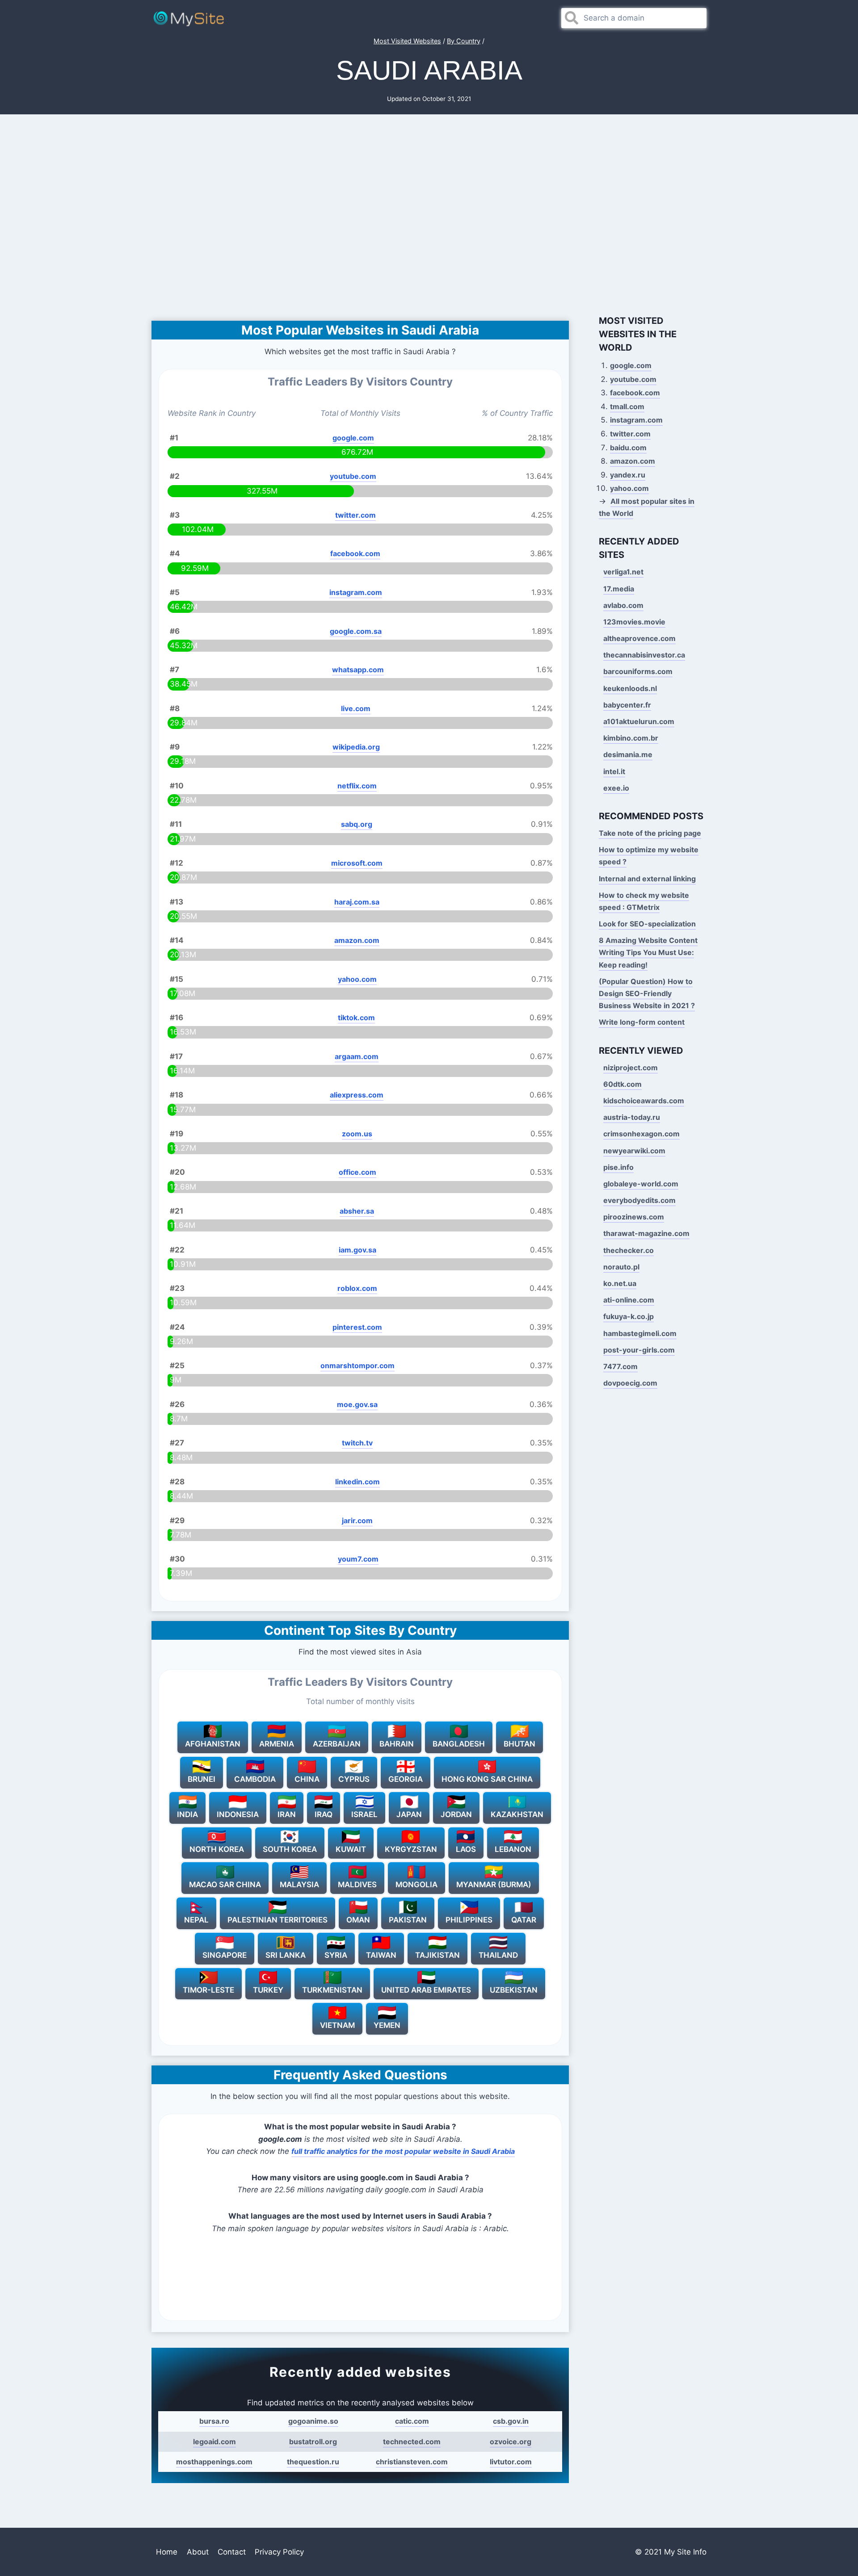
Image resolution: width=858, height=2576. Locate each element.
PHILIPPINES (469, 1920)
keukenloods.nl (630, 688)
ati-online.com (629, 1300)
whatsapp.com (358, 670)
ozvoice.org (511, 2442)
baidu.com (628, 448)
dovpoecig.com (630, 1383)
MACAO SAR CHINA (225, 1885)
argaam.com (357, 1056)
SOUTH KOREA (290, 1849)
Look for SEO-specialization (647, 924)
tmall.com (627, 406)
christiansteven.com (412, 2462)
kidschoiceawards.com (644, 1101)
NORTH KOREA (217, 1849)
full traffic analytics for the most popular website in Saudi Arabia (403, 2151)
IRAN (287, 1814)
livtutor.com (511, 2462)
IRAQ (324, 1814)
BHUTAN (519, 1744)
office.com (357, 1172)
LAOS (466, 1849)
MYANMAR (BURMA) (494, 1885)
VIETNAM (337, 2025)
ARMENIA (277, 1744)
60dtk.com (622, 1084)
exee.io (616, 788)
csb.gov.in (511, 2421)
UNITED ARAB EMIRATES (426, 1990)
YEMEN (387, 2025)
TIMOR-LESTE (208, 1990)
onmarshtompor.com (357, 1365)
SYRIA (336, 1955)
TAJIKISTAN (437, 1955)
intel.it (614, 771)
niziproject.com (631, 1068)
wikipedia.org (356, 747)
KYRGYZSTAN (411, 1849)
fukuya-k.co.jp (629, 1316)
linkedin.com (357, 1482)
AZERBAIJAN (337, 1744)
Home (167, 2552)
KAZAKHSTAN (517, 1814)
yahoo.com (357, 979)
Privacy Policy (279, 2552)
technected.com (412, 2442)
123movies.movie (634, 622)
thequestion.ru (313, 2462)
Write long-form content (642, 1022)
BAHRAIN (397, 1744)
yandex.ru (628, 475)
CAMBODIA (255, 1779)
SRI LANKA (286, 1955)
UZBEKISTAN (514, 1990)
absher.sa (357, 1211)
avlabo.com (623, 605)
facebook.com (355, 553)
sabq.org (357, 824)
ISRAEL (364, 1814)
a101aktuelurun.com (639, 721)
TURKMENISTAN (332, 1990)
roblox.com (357, 1288)
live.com (356, 708)
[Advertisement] (429, 213)
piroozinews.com (634, 1217)
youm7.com (358, 1559)
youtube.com (353, 476)
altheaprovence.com (639, 638)
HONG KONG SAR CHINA (487, 1779)
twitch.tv (357, 1443)
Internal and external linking (647, 879)
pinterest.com (357, 1327)
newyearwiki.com (634, 1151)
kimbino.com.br (631, 738)
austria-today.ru (632, 1117)
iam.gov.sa (357, 1250)
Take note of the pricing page (650, 833)
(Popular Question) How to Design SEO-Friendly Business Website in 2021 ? (647, 993)
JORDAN (456, 1814)
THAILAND (498, 1955)
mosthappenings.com (214, 2462)
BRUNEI (202, 1779)
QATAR (524, 1920)
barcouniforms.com (638, 671)
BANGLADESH (459, 1744)
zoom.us (357, 1134)
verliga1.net (623, 572)
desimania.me (628, 754)
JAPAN (409, 1814)
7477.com (620, 1366)
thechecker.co (629, 1250)
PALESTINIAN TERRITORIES (278, 1920)
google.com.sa (356, 631)
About (198, 2552)
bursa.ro (214, 2421)
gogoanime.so (313, 2421)
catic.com (412, 2421)
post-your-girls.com (639, 1350)
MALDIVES (357, 1885)
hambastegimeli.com (640, 1333)
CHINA (307, 1779)
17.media (619, 589)
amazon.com (357, 940)
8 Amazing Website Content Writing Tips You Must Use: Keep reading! (648, 952)
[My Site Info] (189, 18)
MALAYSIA (299, 1885)
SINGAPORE (225, 1955)
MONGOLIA (416, 1885)
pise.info (618, 1167)
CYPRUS (354, 1779)
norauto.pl (621, 1267)
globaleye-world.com (641, 1184)
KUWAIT (351, 1849)
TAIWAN (381, 1955)
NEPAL (196, 1920)
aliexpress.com (357, 1095)
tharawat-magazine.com (646, 1233)
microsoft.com (357, 863)
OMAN (358, 1920)
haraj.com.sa (357, 902)
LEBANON (513, 1849)
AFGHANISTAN (213, 1744)
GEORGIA (406, 1779)
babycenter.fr (627, 705)
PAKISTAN (408, 1920)
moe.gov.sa (357, 1404)
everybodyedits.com (639, 1200)
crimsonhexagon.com (641, 1134)
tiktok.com (356, 1018)
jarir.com (357, 1520)
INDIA (187, 1814)
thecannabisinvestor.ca (644, 655)
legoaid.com (214, 2442)
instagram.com (356, 592)
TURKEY (268, 1990)
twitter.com (355, 515)
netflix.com (357, 786)
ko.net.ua (620, 1283)
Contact (232, 2552)
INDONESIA (238, 1814)
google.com (353, 438)
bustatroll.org (313, 2442)
